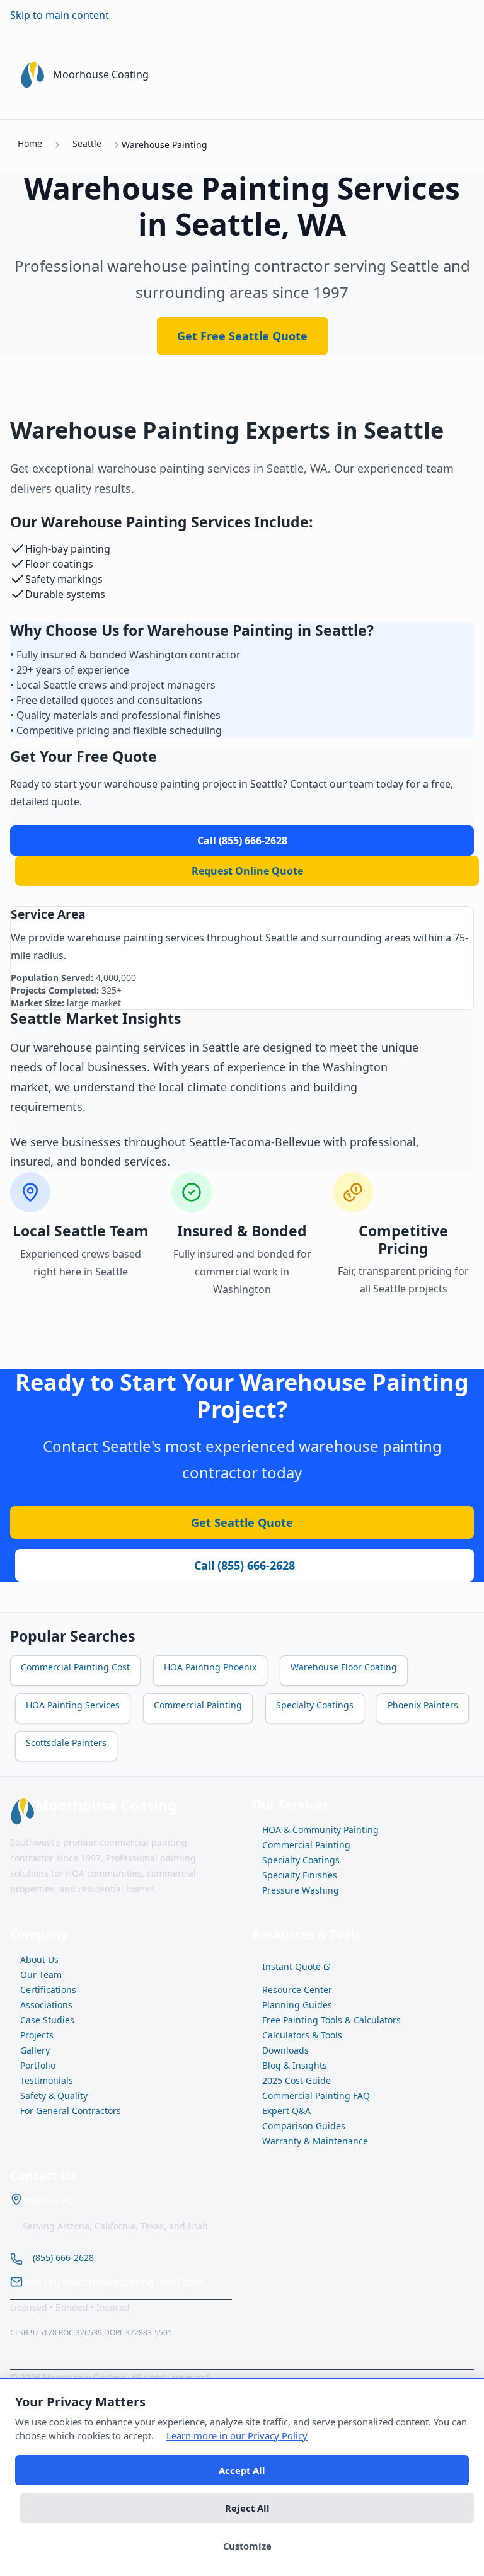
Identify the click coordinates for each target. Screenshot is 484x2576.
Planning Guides (297, 2005)
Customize (247, 2546)
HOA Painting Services (73, 1705)
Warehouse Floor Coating (344, 1667)
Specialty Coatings (315, 1705)
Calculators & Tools (302, 2035)
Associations (46, 2005)
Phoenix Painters (423, 1705)
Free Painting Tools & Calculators (331, 2020)
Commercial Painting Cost (75, 1667)
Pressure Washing (301, 1890)
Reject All (247, 2508)
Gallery (35, 2050)
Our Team (41, 1975)
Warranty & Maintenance (315, 2141)
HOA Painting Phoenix (210, 1667)
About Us (39, 1959)
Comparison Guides (304, 2126)
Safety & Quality (54, 2096)
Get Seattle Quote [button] (242, 1522)
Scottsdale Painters (66, 1743)
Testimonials (47, 2080)
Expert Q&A (286, 2111)
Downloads (285, 2050)
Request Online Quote (247, 871)
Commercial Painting (198, 1705)
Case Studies (47, 2020)
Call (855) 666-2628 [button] (245, 1565)
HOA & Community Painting (320, 1830)
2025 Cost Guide (297, 2080)
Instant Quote (291, 1966)
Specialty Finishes (300, 1875)
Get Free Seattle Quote (242, 336)
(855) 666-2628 (63, 2257)
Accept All (242, 2470)
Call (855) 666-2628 (242, 841)
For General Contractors (71, 2111)
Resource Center (297, 1990)
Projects (37, 2035)
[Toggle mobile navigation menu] (459, 74)
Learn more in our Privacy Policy (237, 2435)
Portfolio (38, 2065)
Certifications (48, 1990)
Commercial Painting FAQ (316, 2096)
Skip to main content (60, 15)
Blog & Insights (295, 2065)
